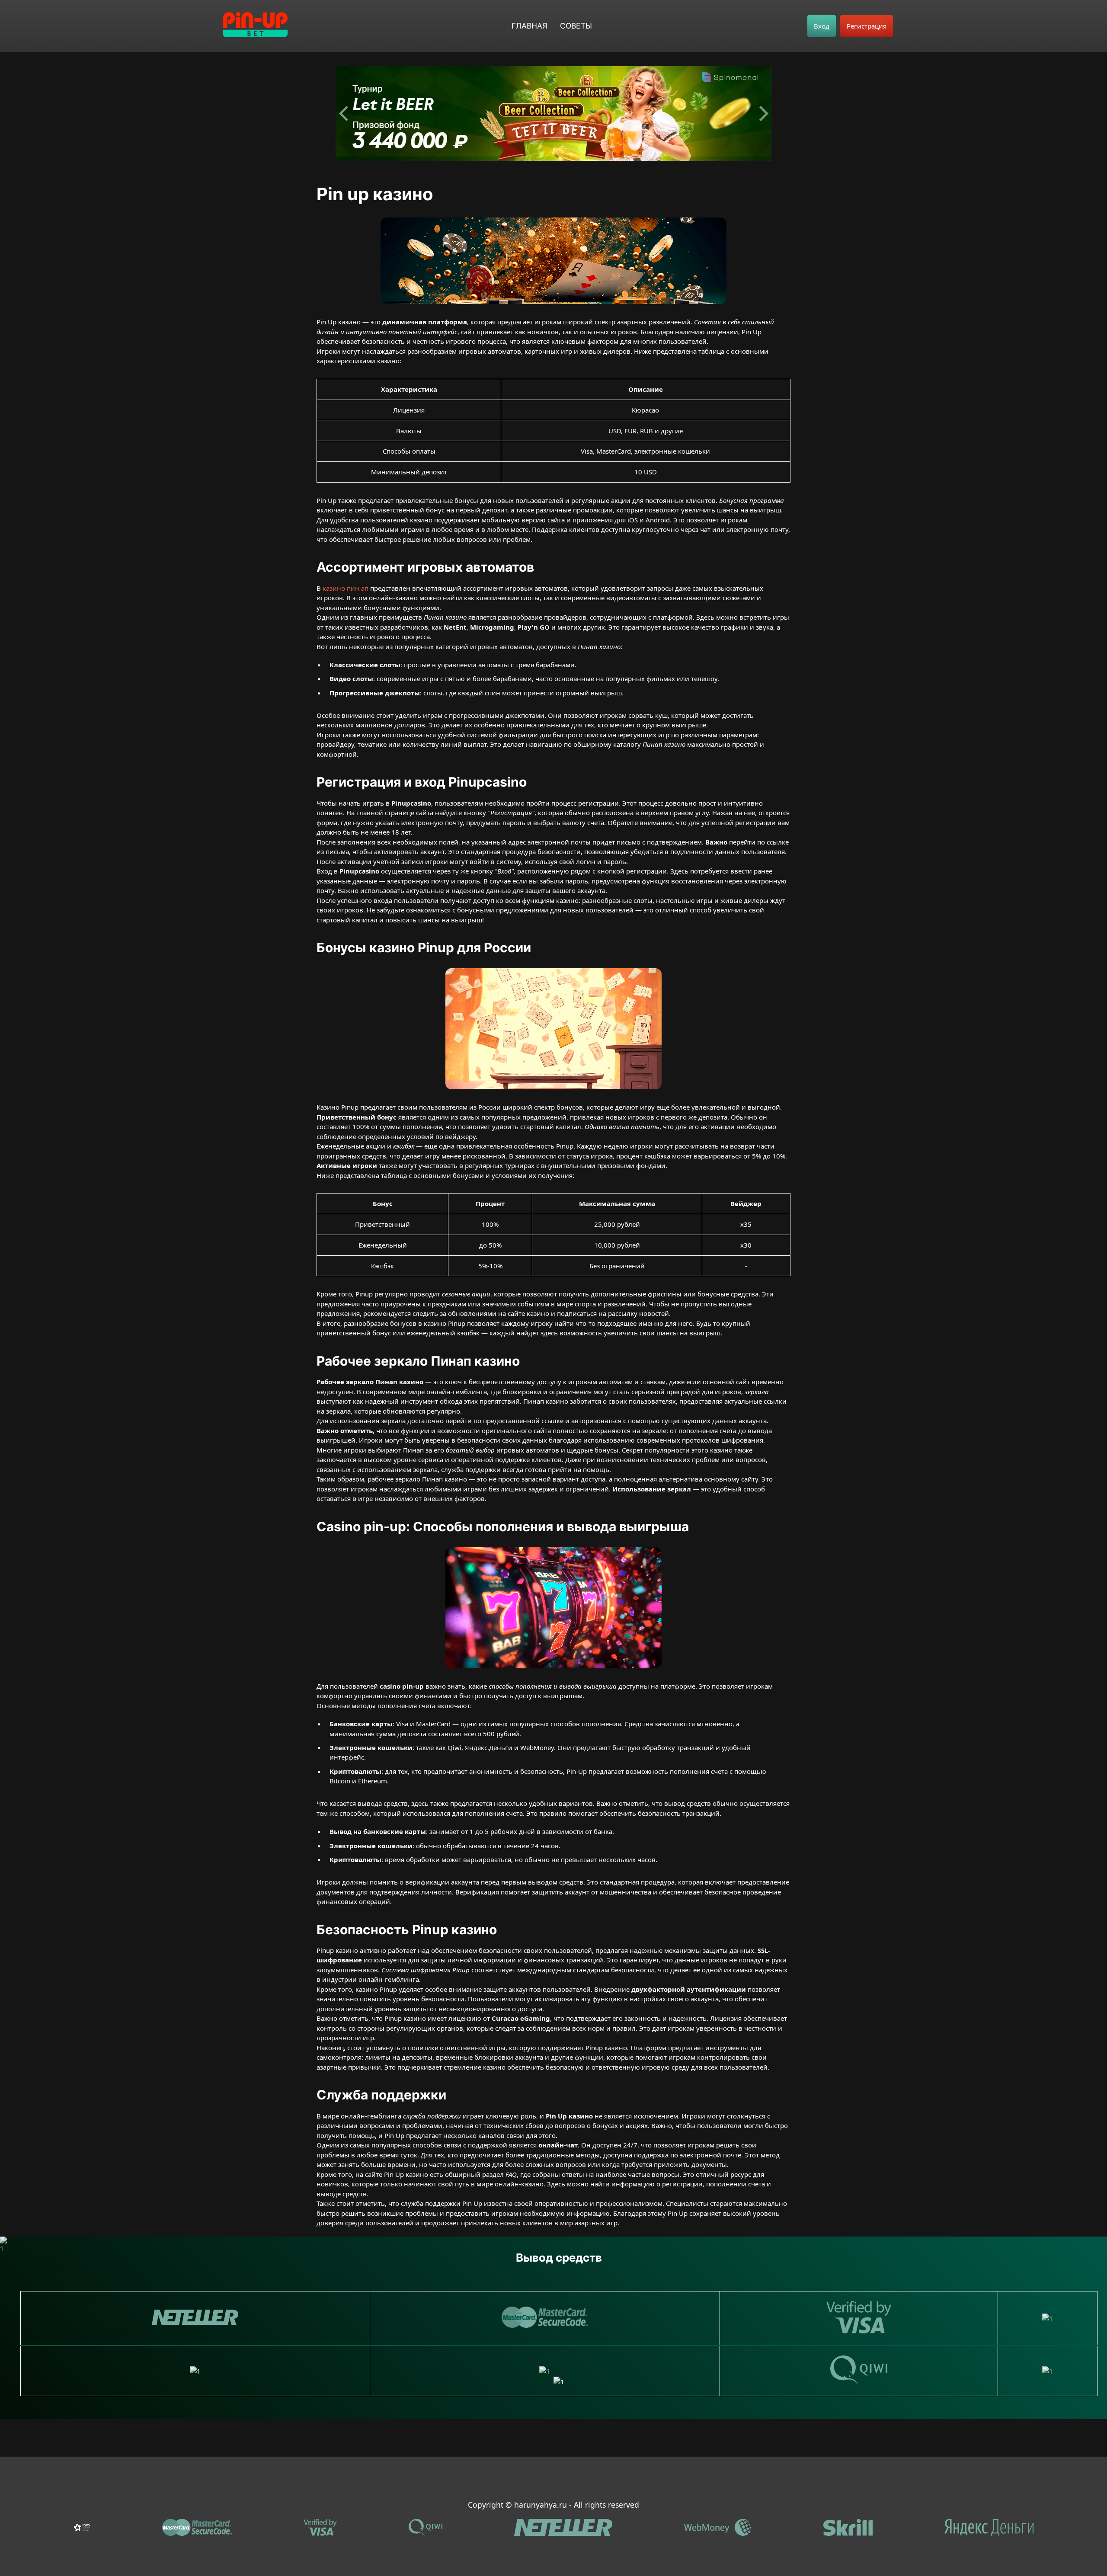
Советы (576, 26)
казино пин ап (346, 588)
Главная (530, 26)
